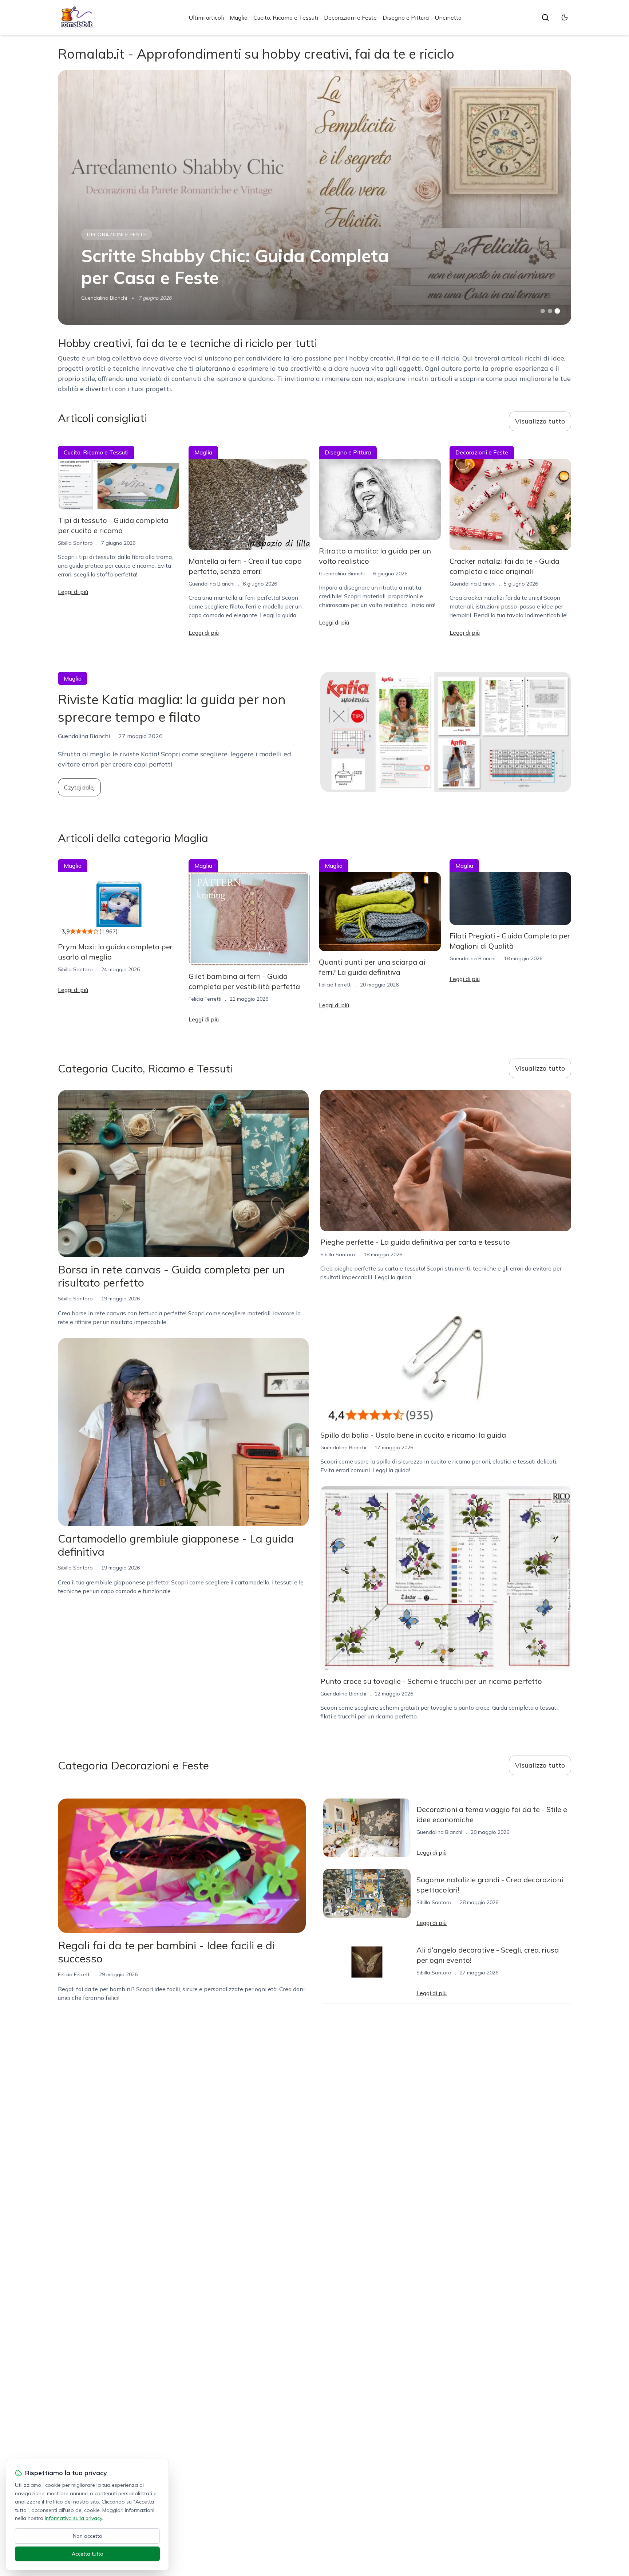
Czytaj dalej (79, 787)
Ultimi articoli (206, 17)
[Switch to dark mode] (565, 17)
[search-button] (545, 17)
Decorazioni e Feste (350, 17)
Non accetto (88, 2536)
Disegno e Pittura (406, 17)
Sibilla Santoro (75, 543)
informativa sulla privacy (73, 2518)
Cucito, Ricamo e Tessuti (286, 17)
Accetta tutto (88, 2554)
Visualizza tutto (540, 421)
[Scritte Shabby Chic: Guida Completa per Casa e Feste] (314, 197)
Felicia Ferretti (205, 999)
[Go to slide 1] (543, 311)
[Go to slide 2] (550, 311)
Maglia (239, 17)
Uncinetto (448, 17)
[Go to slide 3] (557, 311)
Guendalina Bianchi (104, 298)
